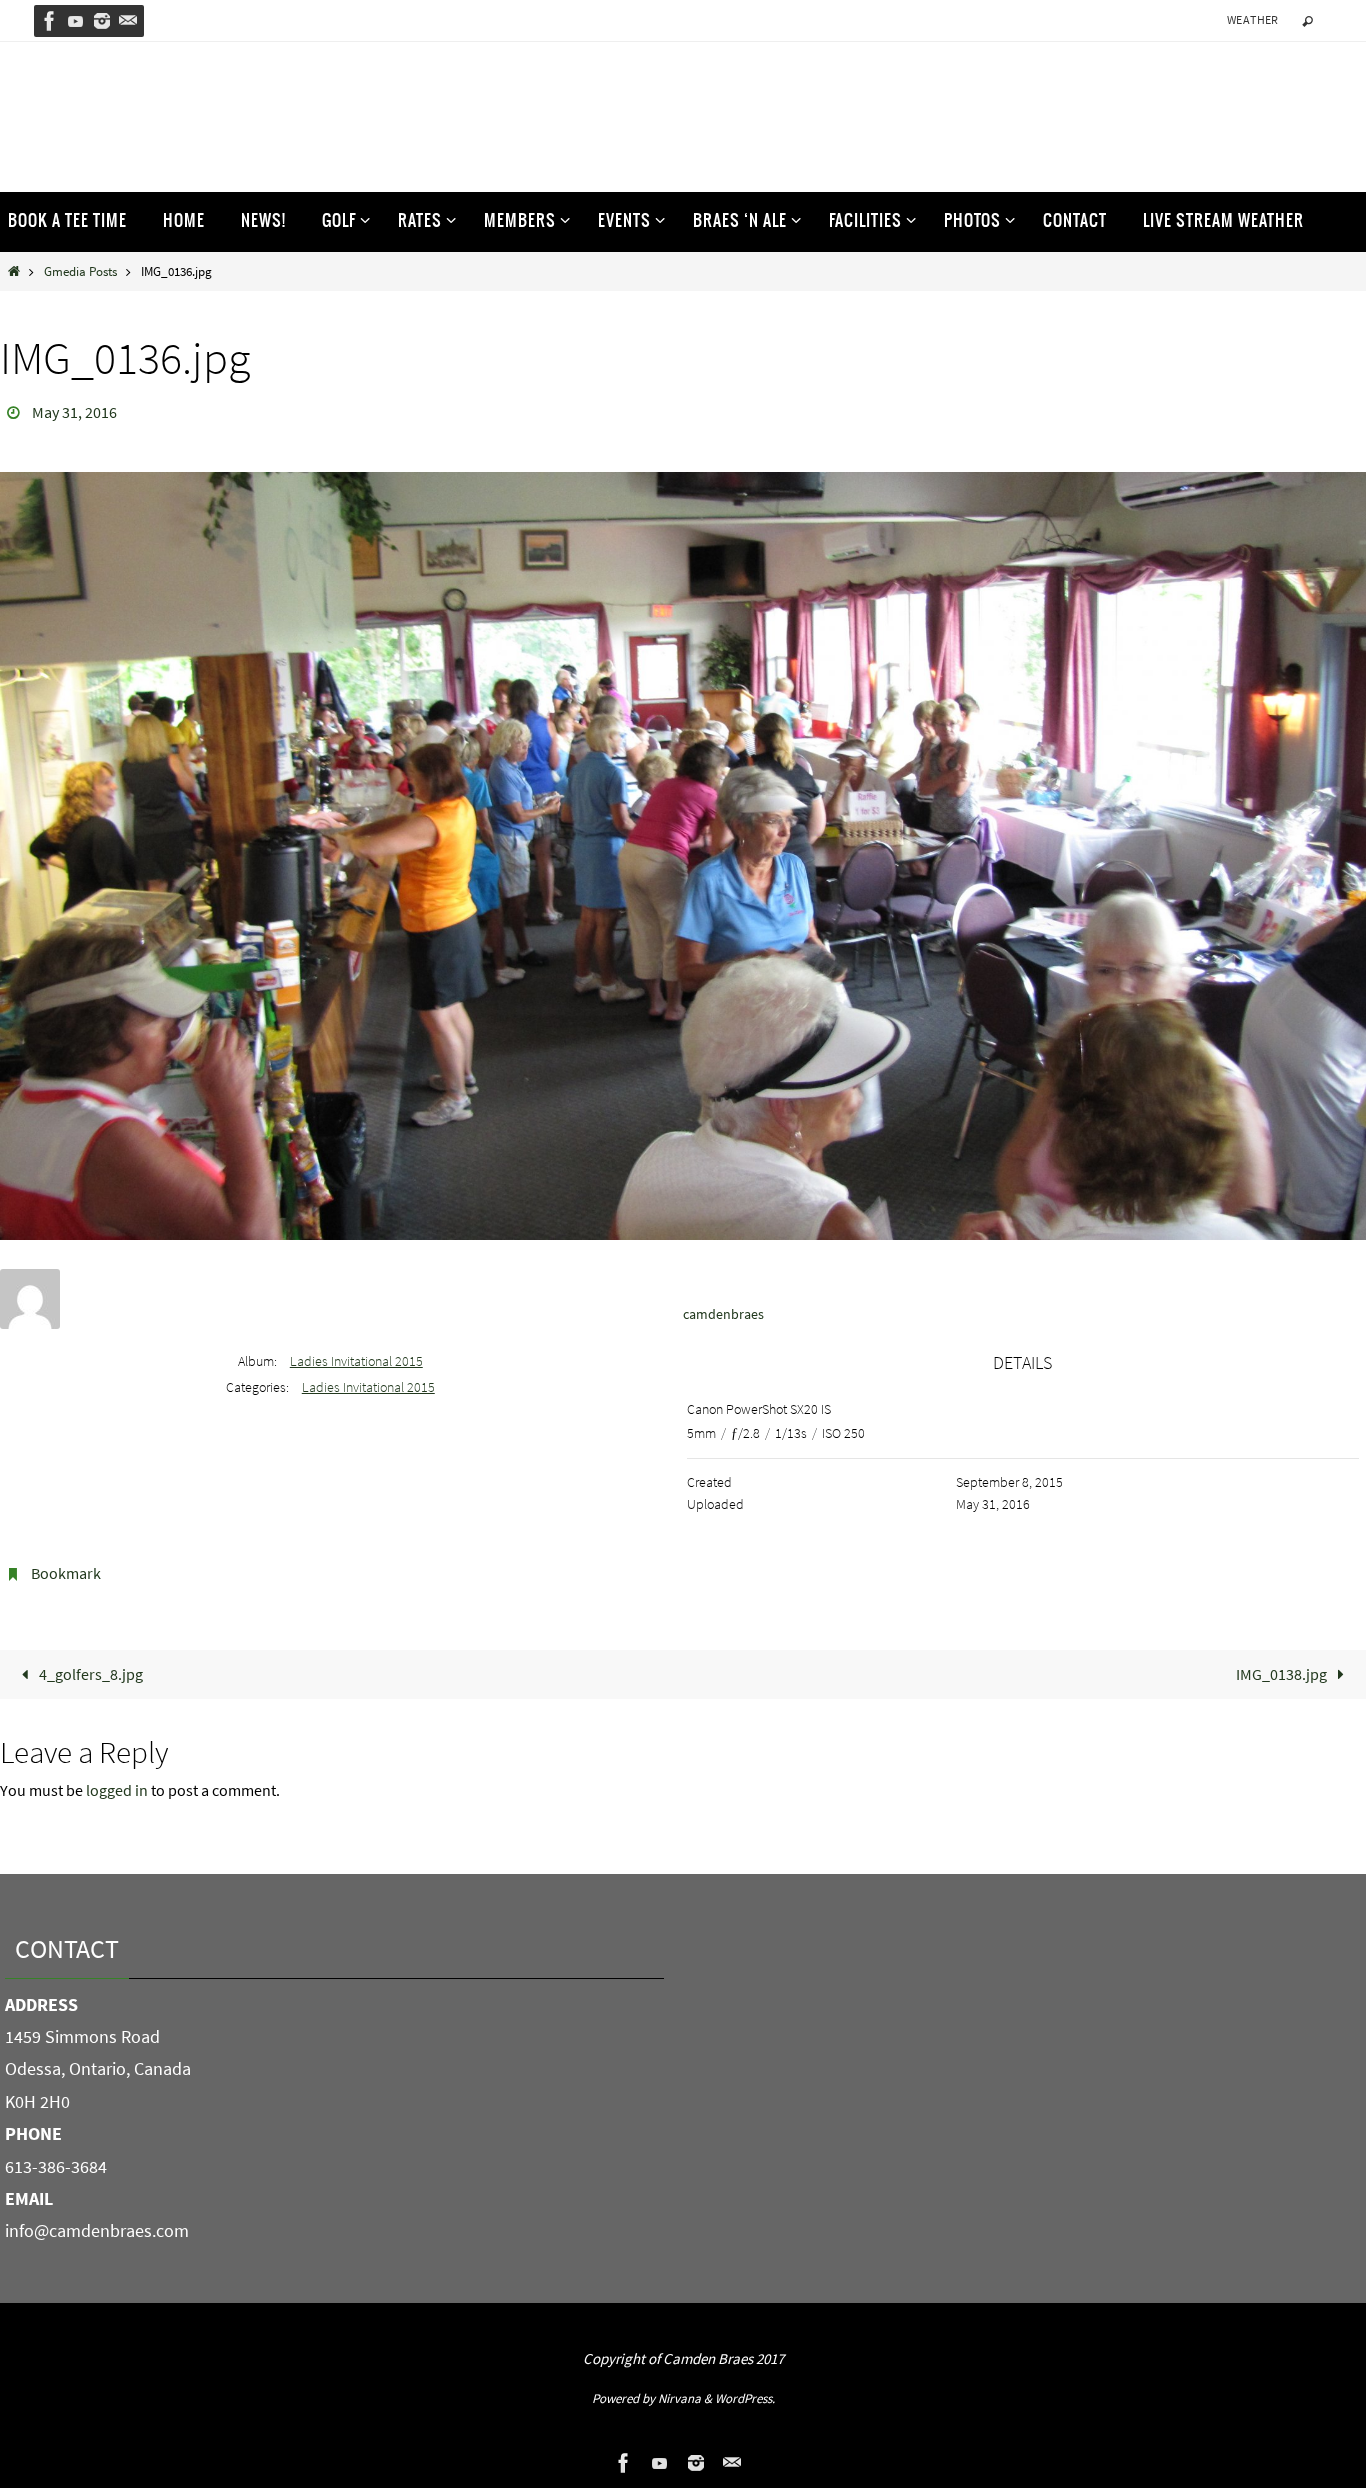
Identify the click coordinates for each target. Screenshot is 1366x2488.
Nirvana (679, 2398)
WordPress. (745, 2398)
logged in (117, 1790)
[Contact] (128, 21)
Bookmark (66, 1573)
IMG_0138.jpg (1283, 1674)
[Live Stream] (76, 21)
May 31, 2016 (74, 412)
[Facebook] (50, 21)
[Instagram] (102, 21)
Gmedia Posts (80, 271)
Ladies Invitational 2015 (356, 1361)
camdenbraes (723, 1314)
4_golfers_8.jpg (89, 1674)
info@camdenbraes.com (97, 2230)
